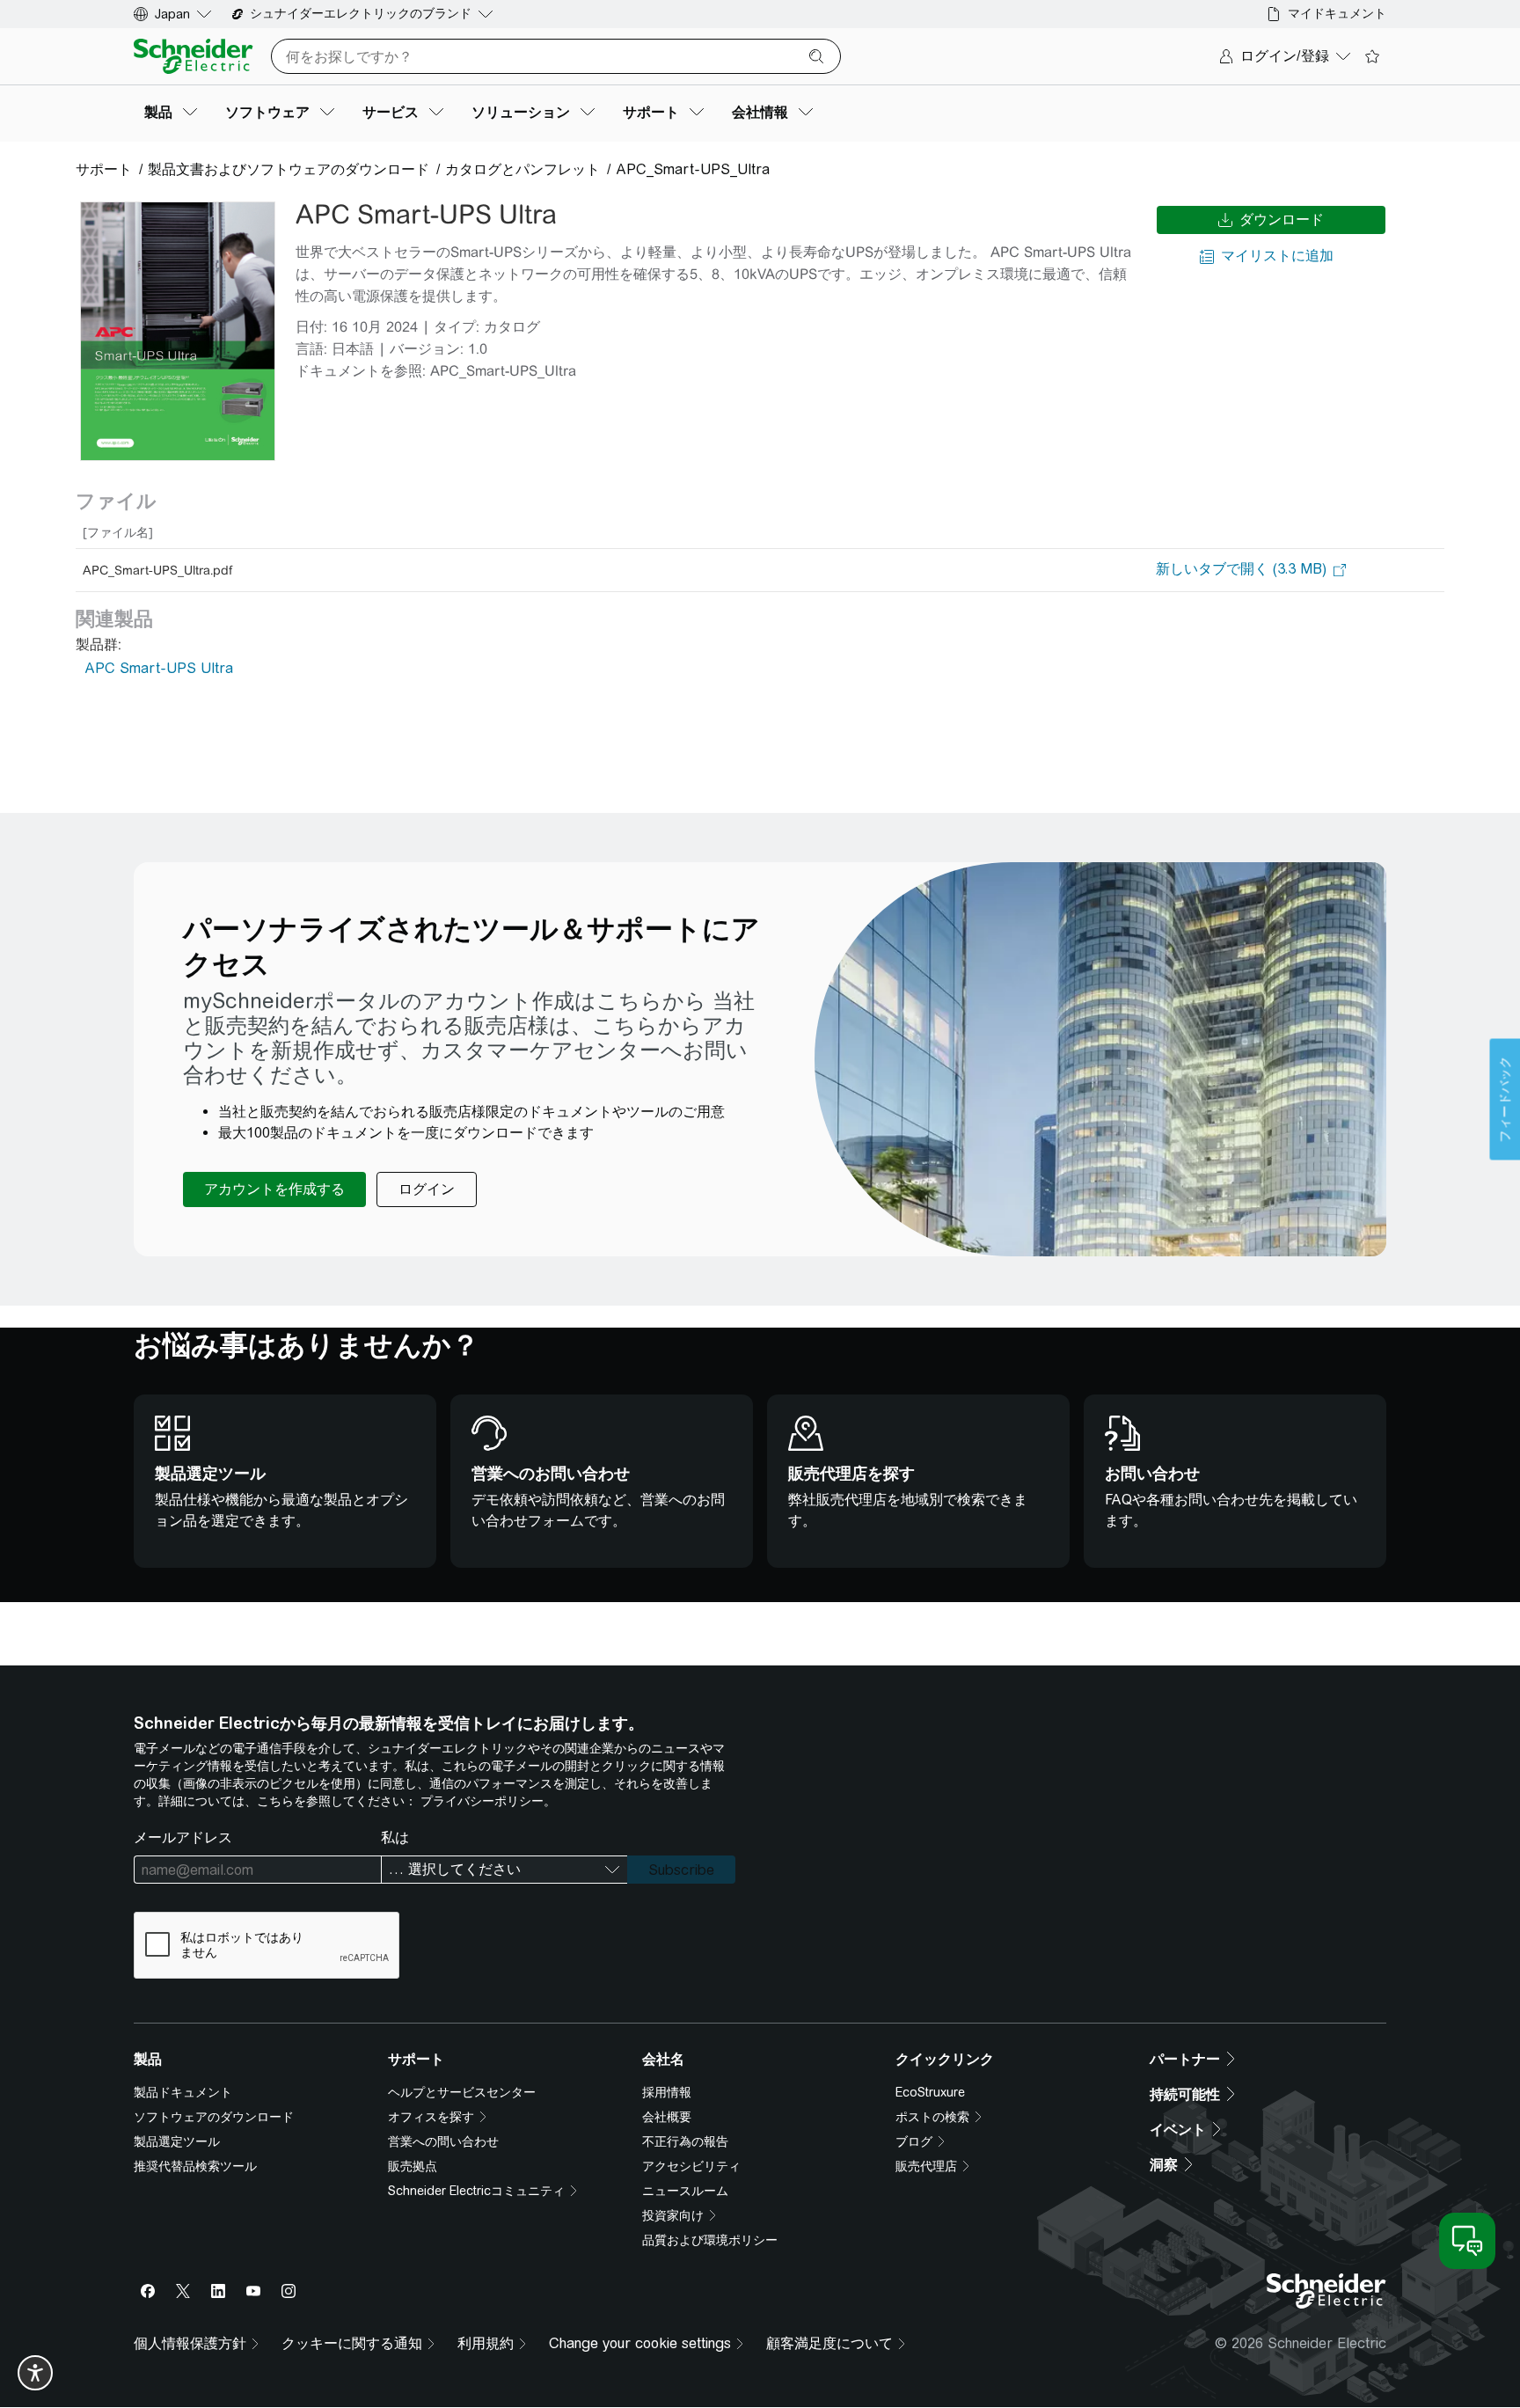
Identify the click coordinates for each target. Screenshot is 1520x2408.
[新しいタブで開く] (1241, 570)
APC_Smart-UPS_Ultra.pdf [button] (157, 570)
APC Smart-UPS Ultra (159, 668)
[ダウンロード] (178, 331)
